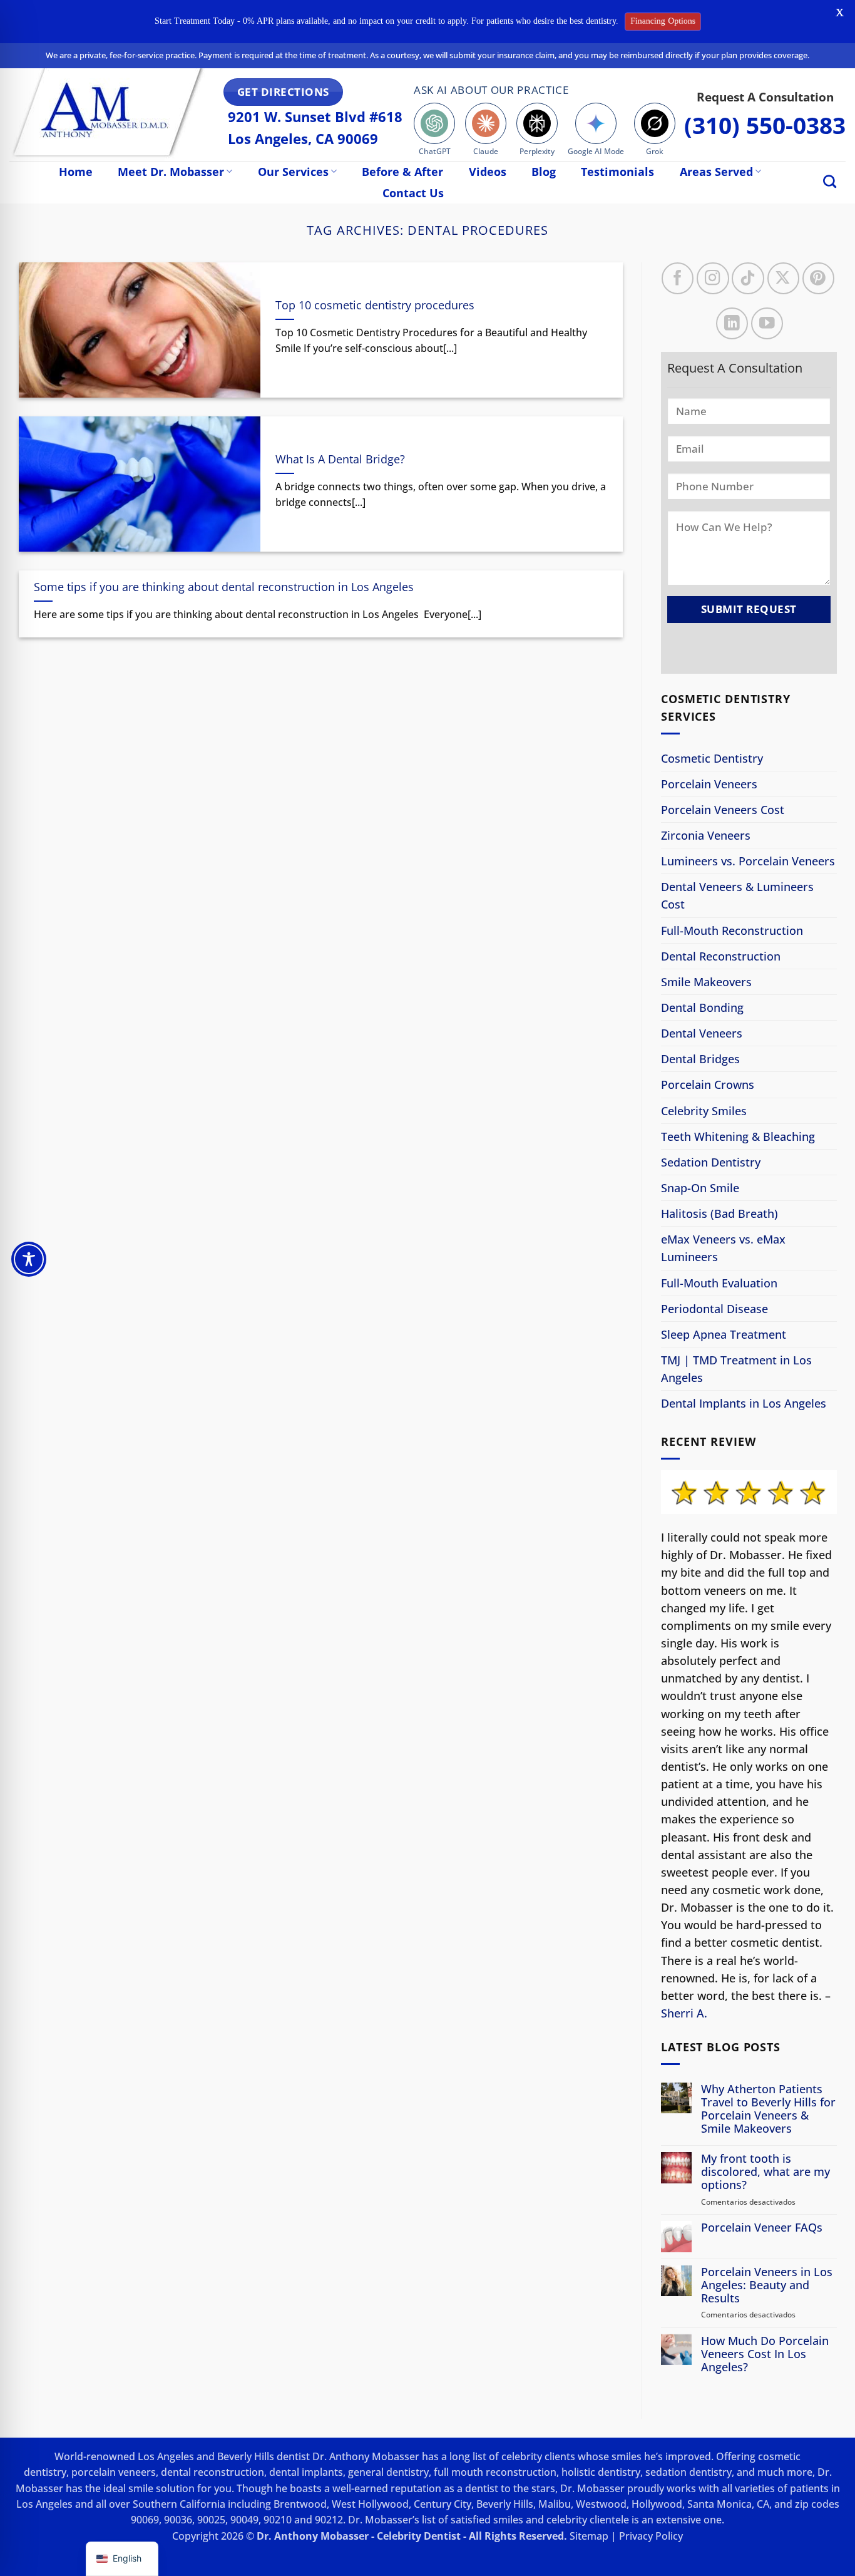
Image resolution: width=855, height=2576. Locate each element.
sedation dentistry (689, 2472)
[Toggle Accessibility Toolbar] (29, 1259)
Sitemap (589, 2536)
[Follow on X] (783, 278)
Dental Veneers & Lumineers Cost (737, 896)
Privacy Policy (651, 2536)
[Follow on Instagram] (713, 278)
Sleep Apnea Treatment (724, 1334)
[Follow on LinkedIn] (731, 323)
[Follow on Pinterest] (818, 278)
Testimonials (617, 172)
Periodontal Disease (714, 1309)
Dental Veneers (702, 1033)
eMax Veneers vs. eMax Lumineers (723, 1248)
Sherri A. (684, 2013)
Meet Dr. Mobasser (171, 172)
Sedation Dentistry (711, 1162)
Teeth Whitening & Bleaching (738, 1136)
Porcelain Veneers (709, 784)
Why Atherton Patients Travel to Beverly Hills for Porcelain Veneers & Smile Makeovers (768, 2109)
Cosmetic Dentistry (712, 758)
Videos (488, 172)
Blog (544, 172)
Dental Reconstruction (721, 956)
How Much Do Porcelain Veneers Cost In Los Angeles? (765, 2354)
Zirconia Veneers (706, 835)
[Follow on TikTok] (748, 278)
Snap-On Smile (700, 1188)
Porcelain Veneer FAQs (762, 2228)
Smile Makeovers (706, 982)
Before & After (402, 172)
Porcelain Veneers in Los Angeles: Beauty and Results (767, 2285)
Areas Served (716, 172)
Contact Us (413, 193)
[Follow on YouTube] (766, 323)
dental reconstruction (212, 2472)
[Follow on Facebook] (678, 278)
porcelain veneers (114, 2472)
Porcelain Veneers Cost (723, 810)
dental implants (306, 2472)
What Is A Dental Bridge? (340, 459)
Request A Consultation (765, 97)
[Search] (830, 181)
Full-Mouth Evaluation (719, 1283)
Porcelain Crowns (708, 1085)
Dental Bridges (700, 1059)
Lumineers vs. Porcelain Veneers (748, 861)
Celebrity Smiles (704, 1111)
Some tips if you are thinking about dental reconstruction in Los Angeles (224, 587)
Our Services (293, 172)
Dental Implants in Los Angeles (744, 1403)
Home (76, 172)
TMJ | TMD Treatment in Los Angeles (736, 1369)
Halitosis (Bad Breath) (719, 1213)
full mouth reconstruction (495, 2472)
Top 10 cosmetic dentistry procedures (375, 305)
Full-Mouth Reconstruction (732, 930)
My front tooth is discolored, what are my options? (765, 2172)
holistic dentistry (601, 2472)
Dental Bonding (702, 1007)
